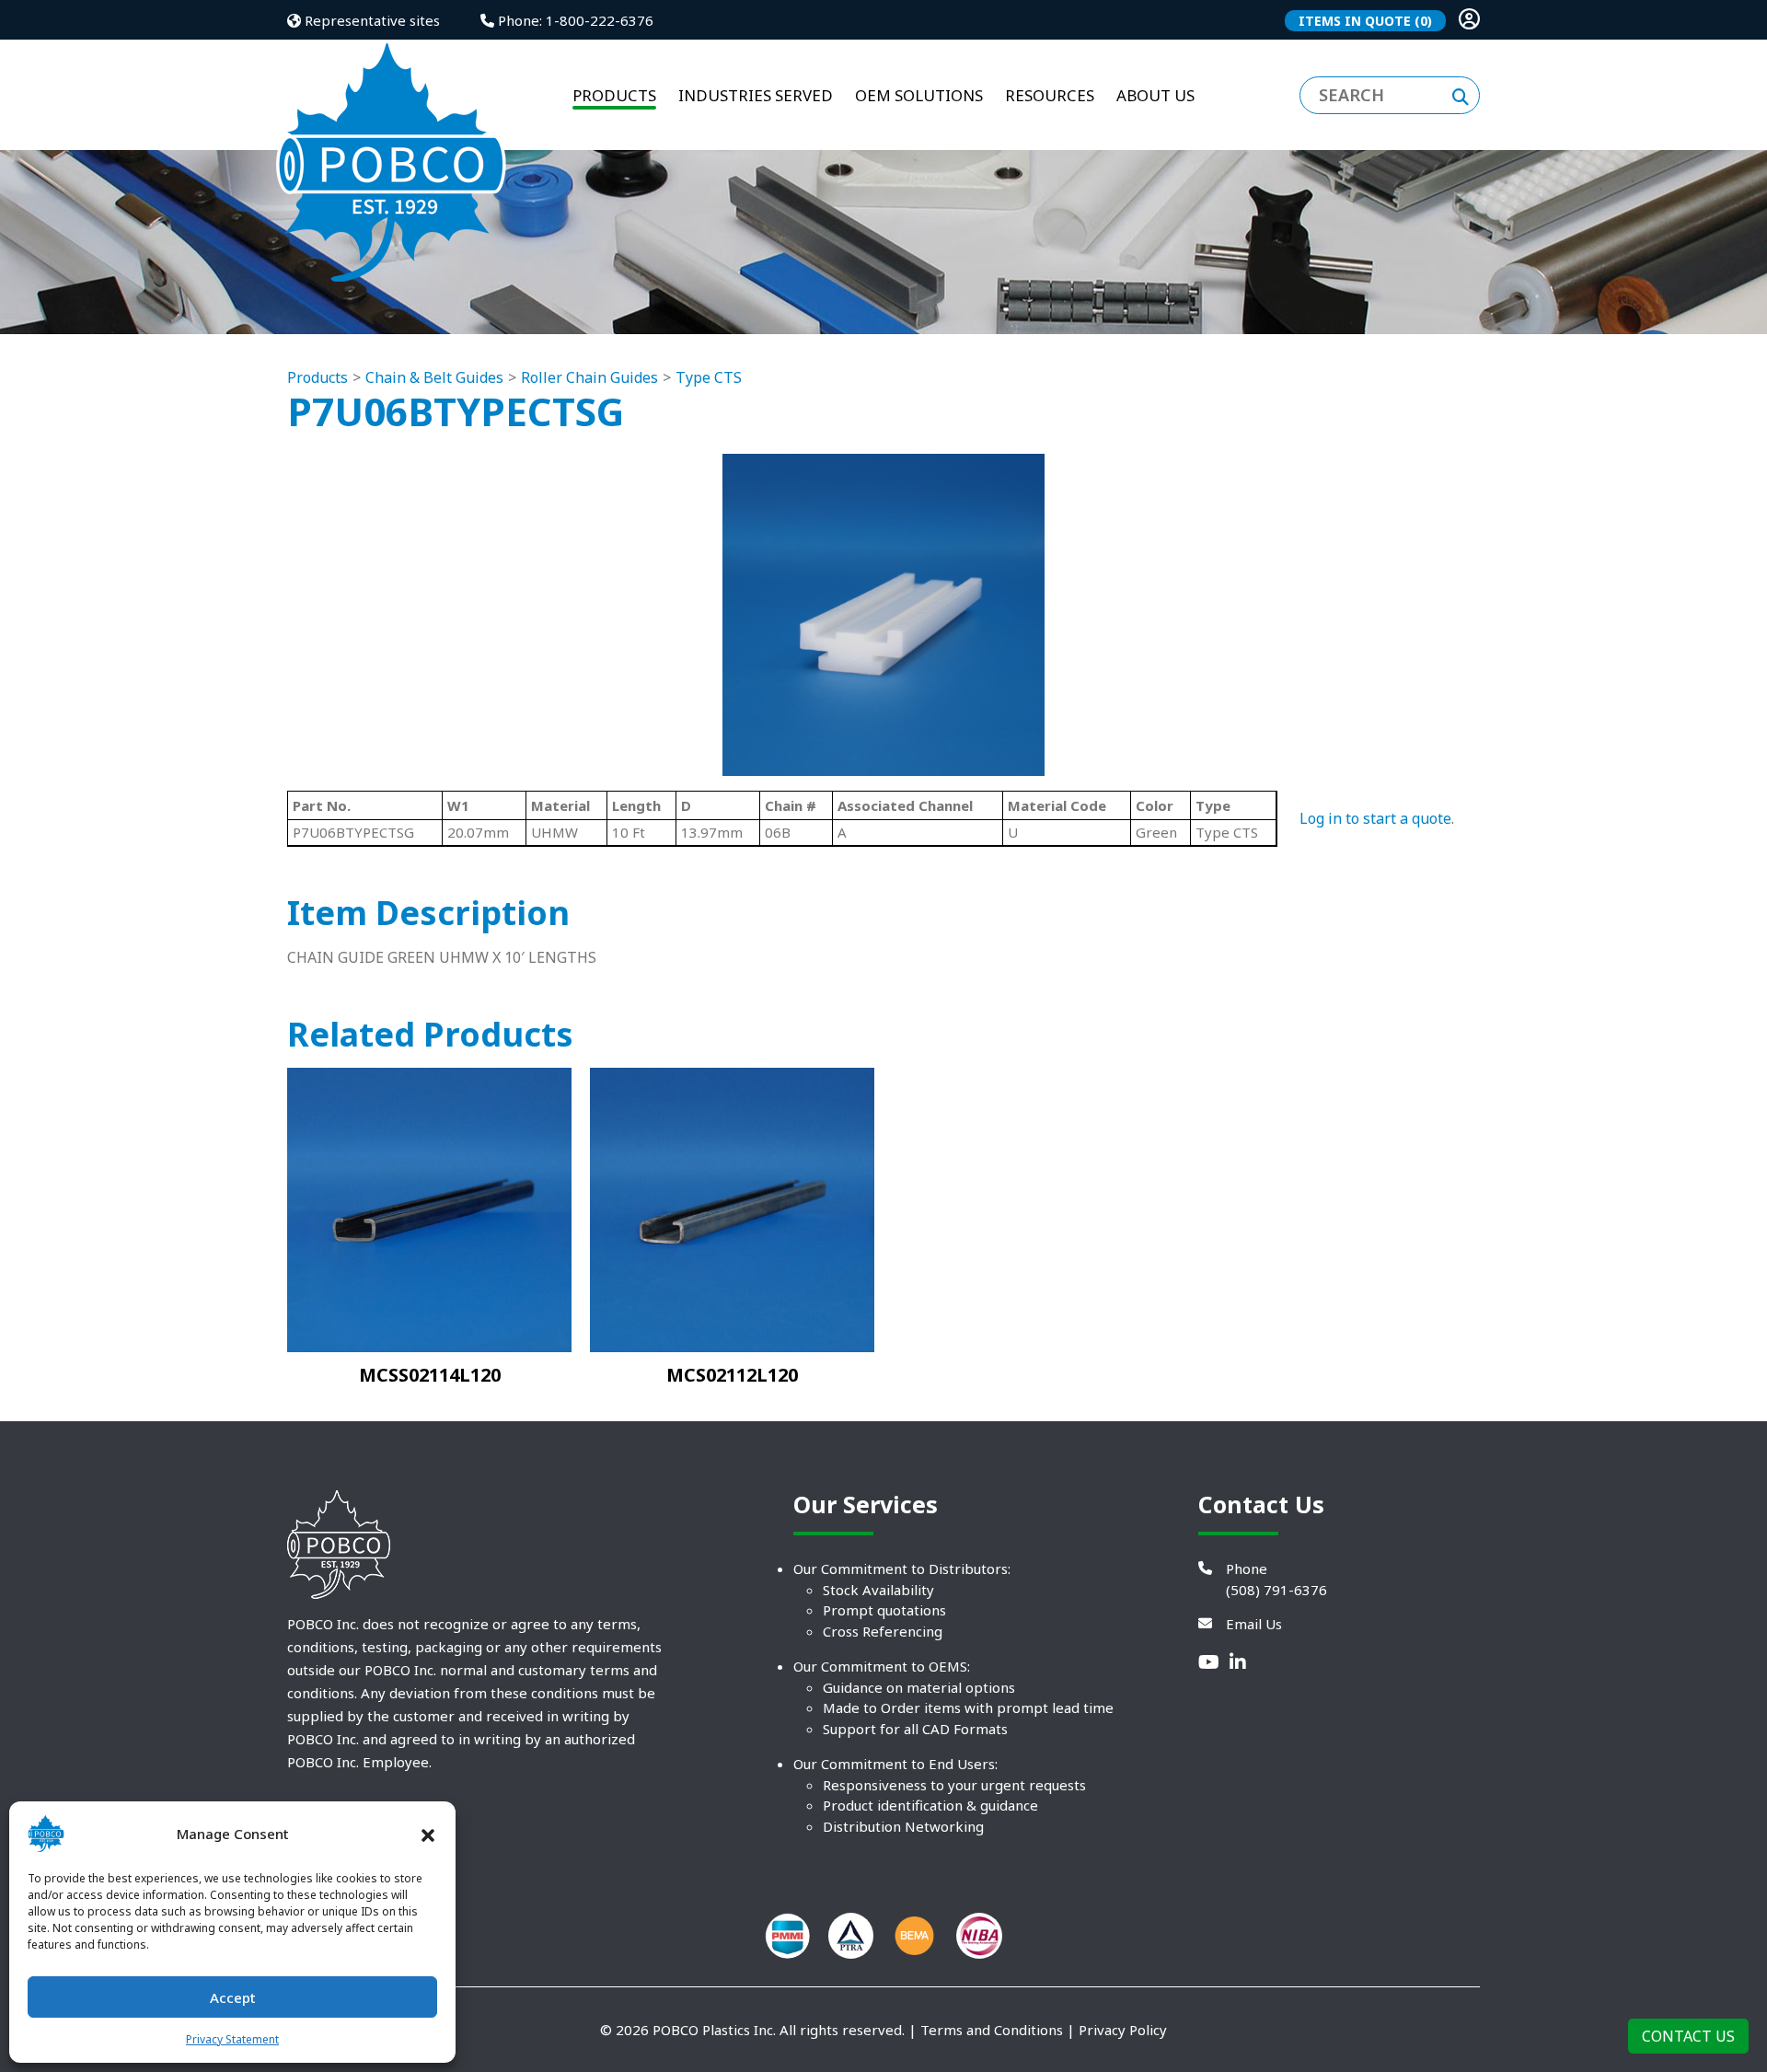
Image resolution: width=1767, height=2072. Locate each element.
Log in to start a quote (1375, 818)
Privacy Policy (1123, 2030)
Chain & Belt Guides (434, 377)
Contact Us (1688, 2036)
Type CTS (709, 377)
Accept (233, 1997)
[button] (428, 1834)
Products (318, 377)
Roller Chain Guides (589, 377)
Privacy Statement (232, 2039)
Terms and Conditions (992, 2030)
